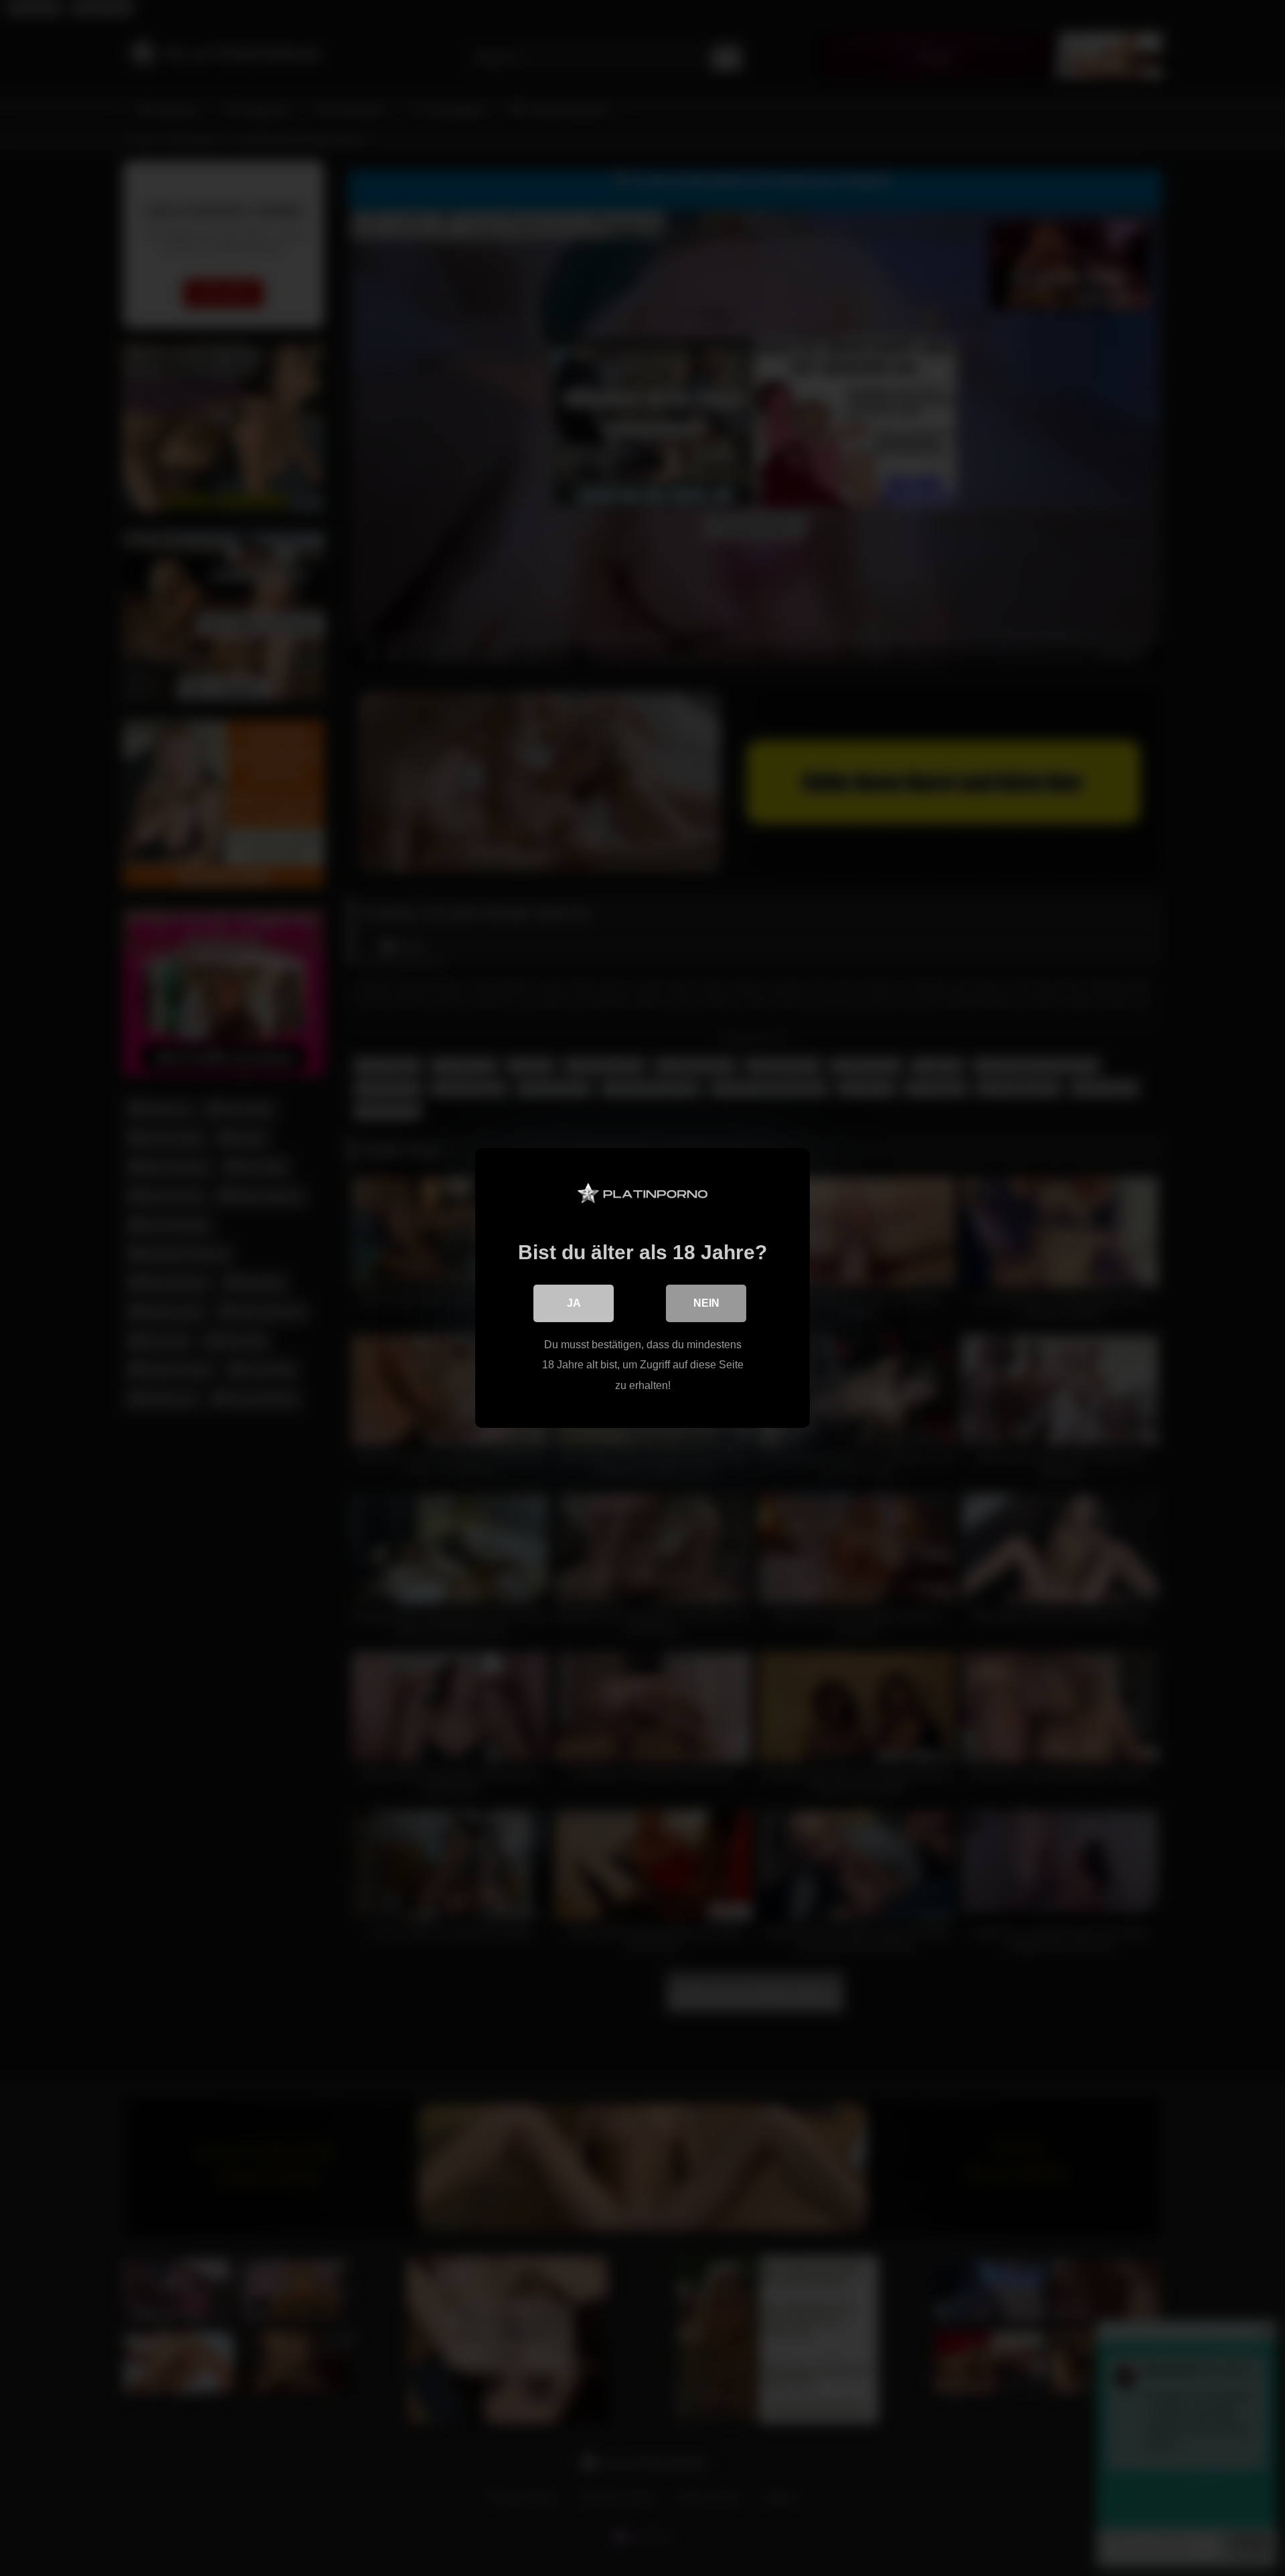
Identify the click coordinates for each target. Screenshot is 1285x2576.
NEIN (706, 1303)
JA (574, 1303)
